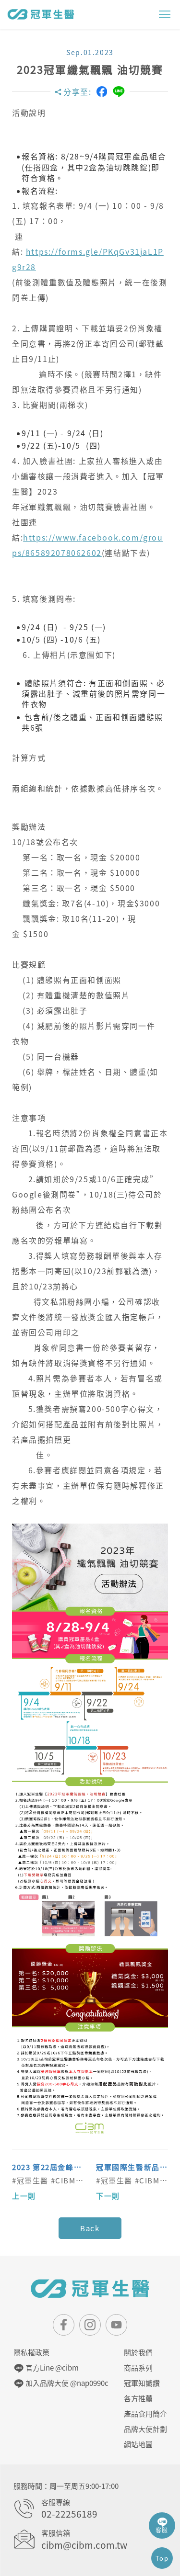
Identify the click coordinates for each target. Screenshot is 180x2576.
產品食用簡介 (145, 2414)
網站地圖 (138, 2444)
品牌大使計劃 (145, 2429)
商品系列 (138, 2368)
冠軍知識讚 (142, 2383)
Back (90, 2228)
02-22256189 (69, 2514)
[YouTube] (116, 2325)
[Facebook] (102, 91)
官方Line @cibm (51, 2368)
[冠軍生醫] (41, 14)
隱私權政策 (31, 2352)
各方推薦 (138, 2398)
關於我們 (138, 2352)
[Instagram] (90, 2325)
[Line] (119, 92)
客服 (162, 2530)
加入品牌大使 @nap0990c (66, 2383)
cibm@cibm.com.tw (84, 2545)
